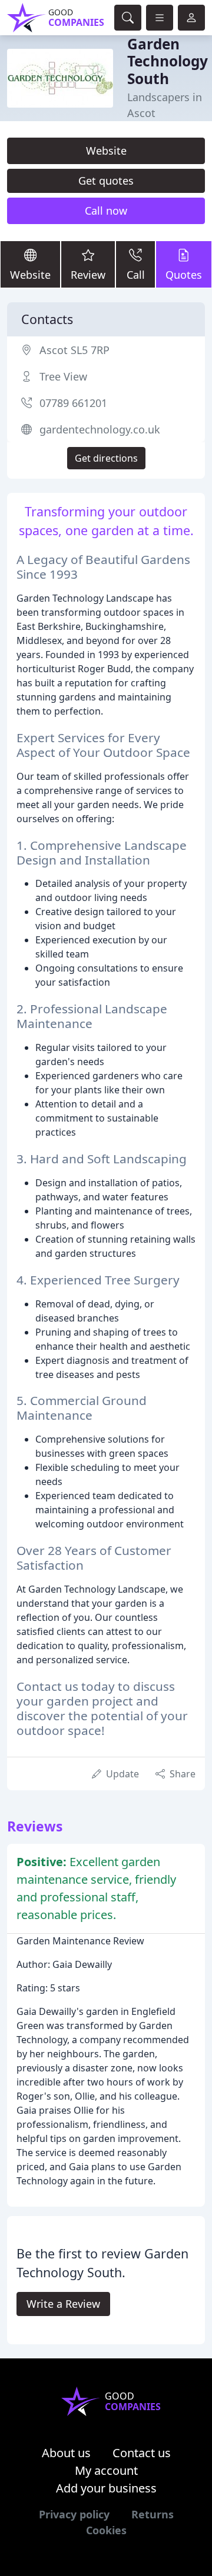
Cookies (106, 2530)
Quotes (184, 275)
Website (106, 151)
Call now (106, 211)
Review (88, 275)
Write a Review (63, 2304)
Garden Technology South (168, 61)
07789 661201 (73, 403)
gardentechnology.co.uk (100, 429)
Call (136, 275)
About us (66, 2453)
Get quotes (106, 181)
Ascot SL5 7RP (74, 350)
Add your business (106, 2488)
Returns (153, 2514)
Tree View (63, 376)
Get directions (106, 458)
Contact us (142, 2453)
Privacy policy (74, 2514)
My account (106, 2470)
